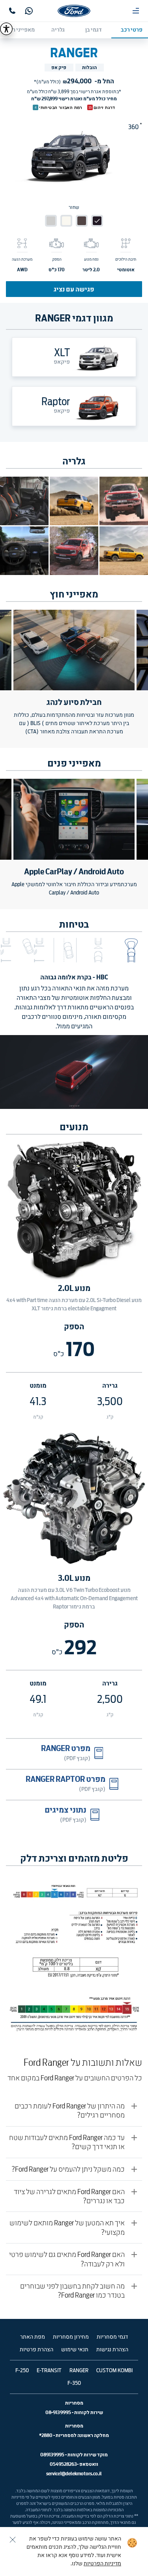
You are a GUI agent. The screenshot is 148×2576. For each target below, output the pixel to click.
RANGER (79, 2371)
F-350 (74, 2383)
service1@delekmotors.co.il (74, 2474)
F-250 (22, 2371)
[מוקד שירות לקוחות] (12, 11)
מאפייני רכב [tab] (21, 30)
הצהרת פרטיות (37, 2350)
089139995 (52, 2455)
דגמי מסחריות (112, 2337)
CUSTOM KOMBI (114, 2371)
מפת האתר (33, 2337)
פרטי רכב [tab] (132, 30)
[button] (131, 950)
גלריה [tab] (58, 30)
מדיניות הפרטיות (102, 2564)
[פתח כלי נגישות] (6, 29)
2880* (46, 2435)
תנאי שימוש (75, 2350)
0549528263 (63, 2464)
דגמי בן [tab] (94, 30)
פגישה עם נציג (74, 289)
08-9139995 (58, 2412)
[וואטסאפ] (29, 11)
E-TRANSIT (49, 2371)
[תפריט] (136, 11)
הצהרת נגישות (112, 2350)
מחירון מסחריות (71, 2337)
